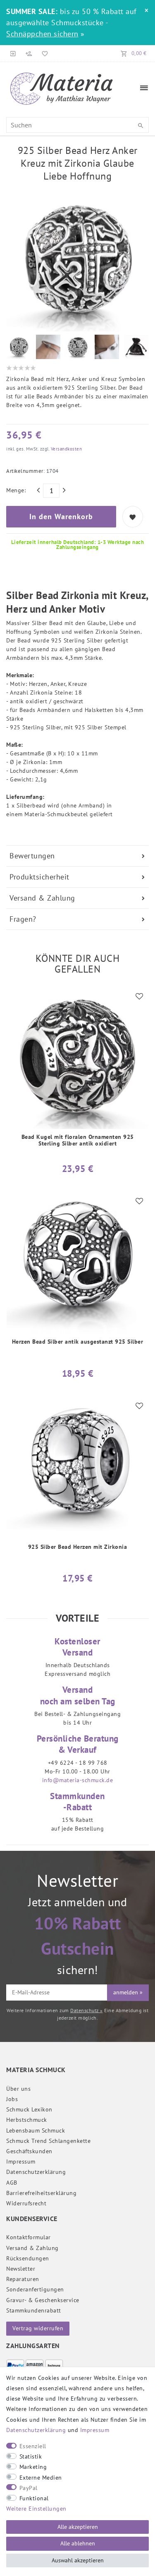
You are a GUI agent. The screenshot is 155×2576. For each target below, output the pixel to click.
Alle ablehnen (78, 2543)
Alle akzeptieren (78, 2527)
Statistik (31, 2456)
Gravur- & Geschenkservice (43, 2300)
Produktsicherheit (39, 877)
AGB (12, 2183)
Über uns (18, 2089)
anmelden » (128, 1992)
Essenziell (33, 2446)
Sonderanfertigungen (35, 2289)
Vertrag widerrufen (38, 2328)
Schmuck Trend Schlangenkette (48, 2141)
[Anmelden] (13, 53)
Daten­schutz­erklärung (36, 2172)
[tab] (77, 856)
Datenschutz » (87, 2010)
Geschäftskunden (29, 2151)
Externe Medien (41, 2478)
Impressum (21, 2161)
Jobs (12, 2099)
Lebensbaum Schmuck (36, 2130)
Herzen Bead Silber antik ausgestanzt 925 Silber (78, 1342)
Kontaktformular (29, 2237)
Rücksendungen (28, 2258)
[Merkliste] (43, 53)
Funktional (34, 2498)
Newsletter (21, 2269)
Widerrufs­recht (26, 2203)
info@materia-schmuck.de (78, 1780)
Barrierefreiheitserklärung (41, 2193)
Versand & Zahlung (42, 898)
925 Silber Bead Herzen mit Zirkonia (78, 1547)
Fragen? (23, 919)
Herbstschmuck (27, 2120)
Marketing (33, 2467)
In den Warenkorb (61, 516)
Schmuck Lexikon (29, 2109)
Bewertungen (32, 856)
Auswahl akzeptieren (78, 2560)
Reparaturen (23, 2279)
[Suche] (141, 126)
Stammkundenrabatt (34, 2310)
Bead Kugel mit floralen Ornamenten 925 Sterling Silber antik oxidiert (78, 1140)
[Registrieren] (29, 53)
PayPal (29, 2488)
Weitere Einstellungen (36, 2509)
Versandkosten (66, 449)
